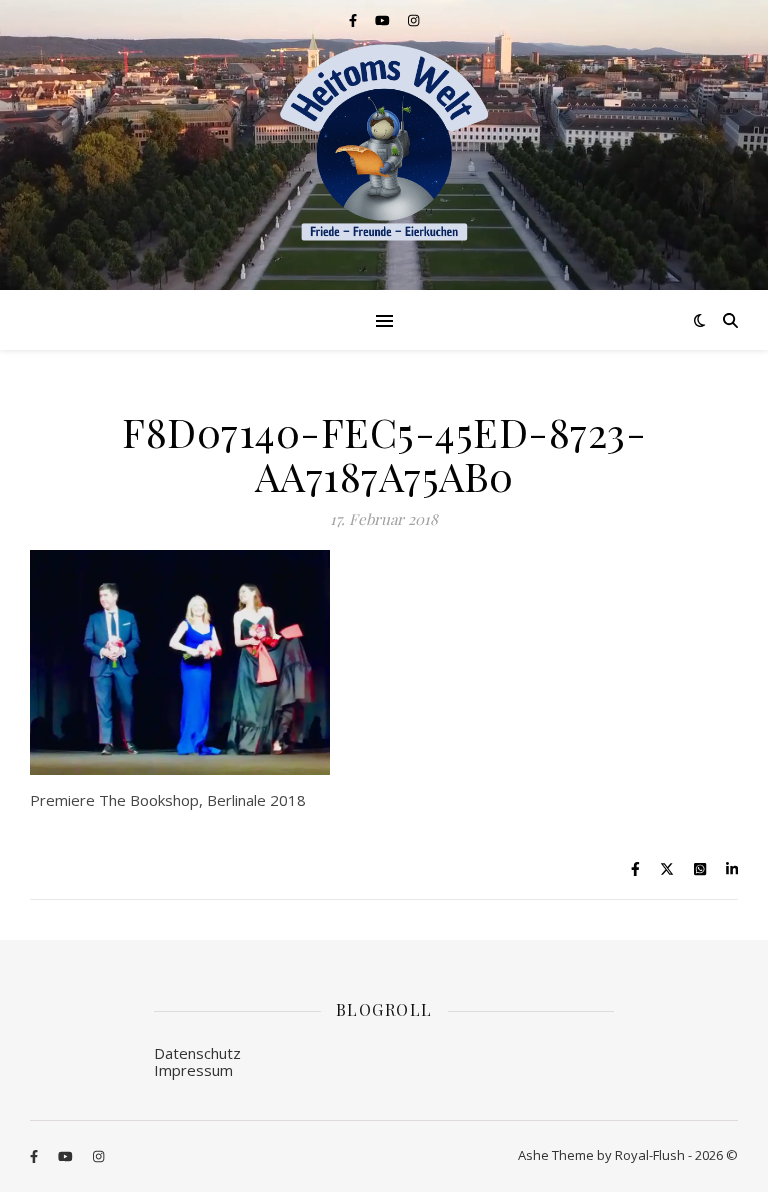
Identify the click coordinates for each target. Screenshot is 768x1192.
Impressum (193, 1070)
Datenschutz (197, 1053)
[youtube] (384, 20)
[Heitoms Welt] (384, 143)
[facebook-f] (354, 20)
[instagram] (413, 20)
